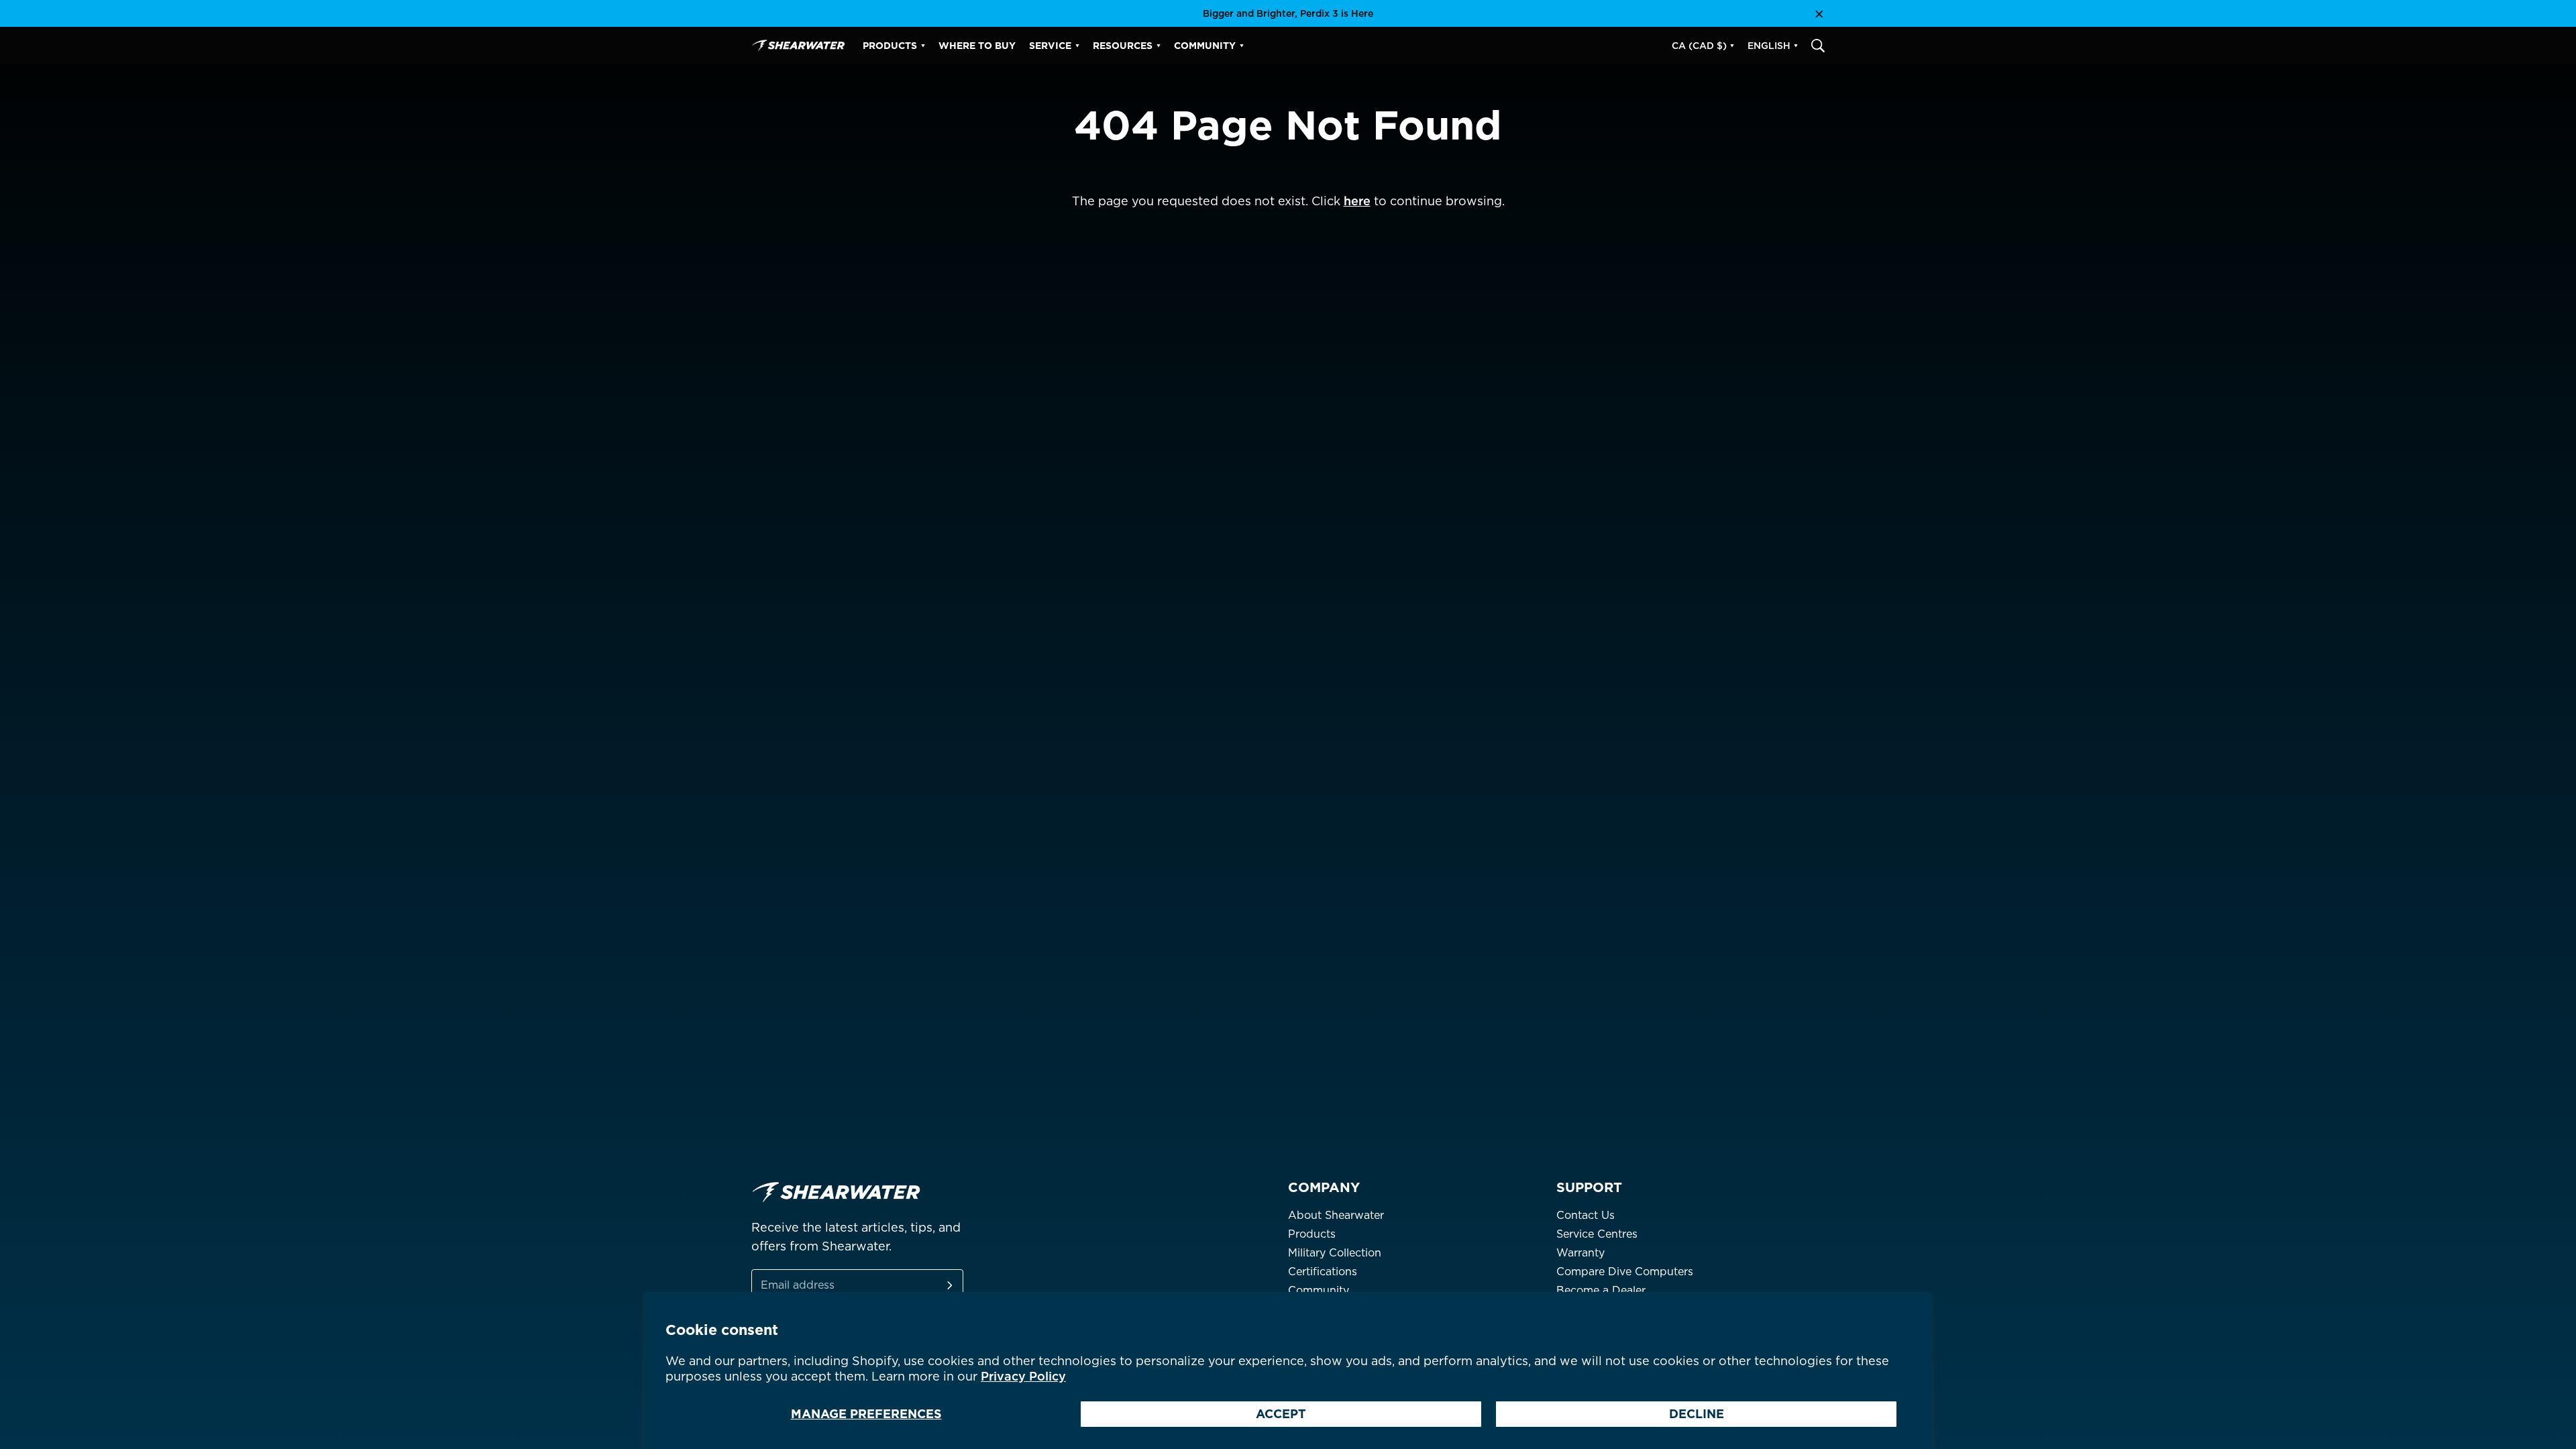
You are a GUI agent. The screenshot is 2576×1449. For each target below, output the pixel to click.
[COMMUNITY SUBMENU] (1242, 46)
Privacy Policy (1023, 1376)
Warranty (1580, 1253)
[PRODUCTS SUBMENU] (923, 46)
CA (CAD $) (1699, 46)
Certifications (1323, 1272)
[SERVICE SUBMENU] (1077, 46)
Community (1319, 1290)
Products (1312, 1234)
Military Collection (1335, 1253)
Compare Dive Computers (1625, 1272)
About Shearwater (1336, 1215)
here (1357, 201)
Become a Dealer (1601, 1290)
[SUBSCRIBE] (934, 1285)
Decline (1697, 1414)
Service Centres (1597, 1234)
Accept (1281, 1414)
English (1769, 46)
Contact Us (1586, 1215)
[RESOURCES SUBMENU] (1159, 46)
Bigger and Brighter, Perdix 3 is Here (1288, 13)
